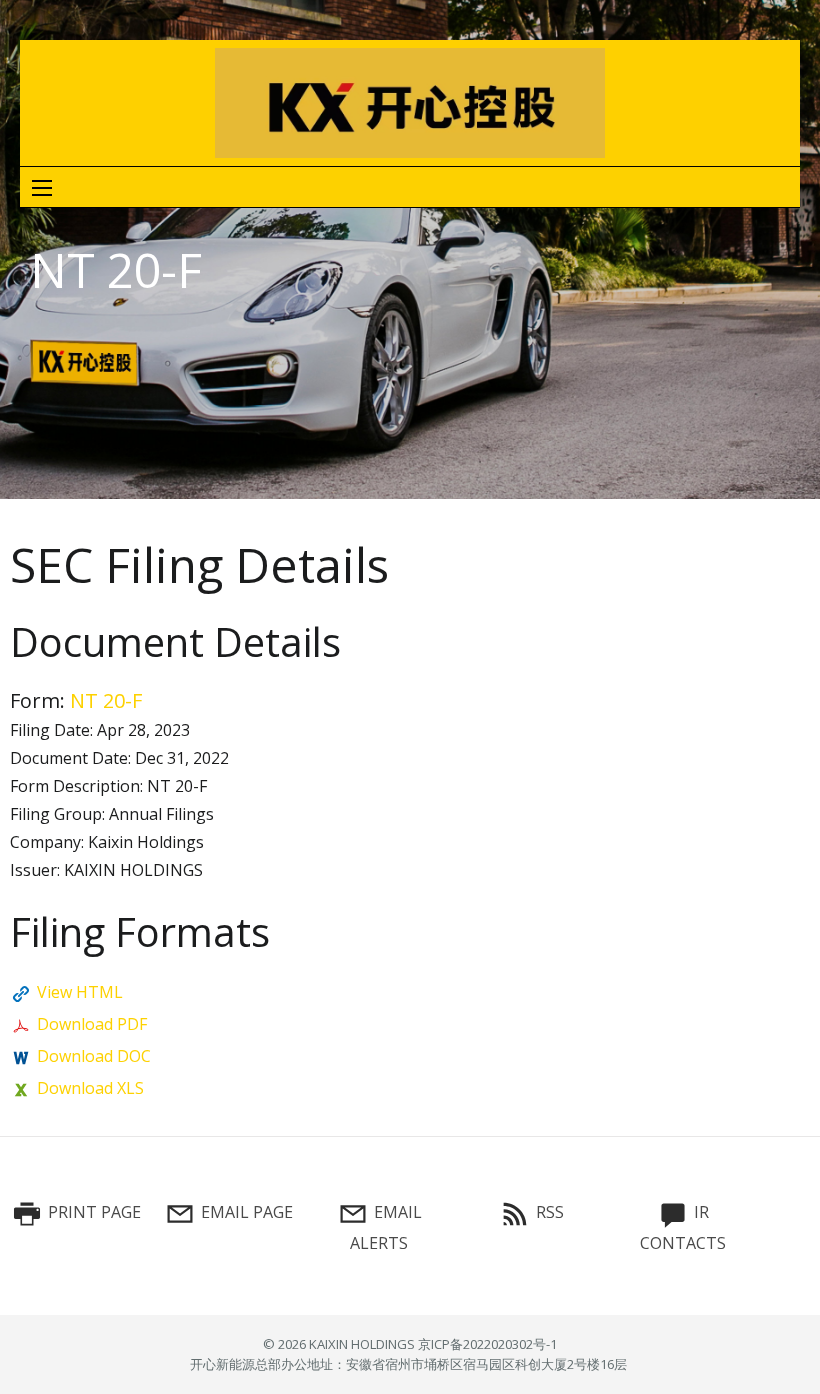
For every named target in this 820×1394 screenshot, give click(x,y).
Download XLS (90, 1088)
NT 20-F (106, 700)
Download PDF (92, 1024)
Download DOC (94, 1056)
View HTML (80, 992)
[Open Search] (42, 188)
